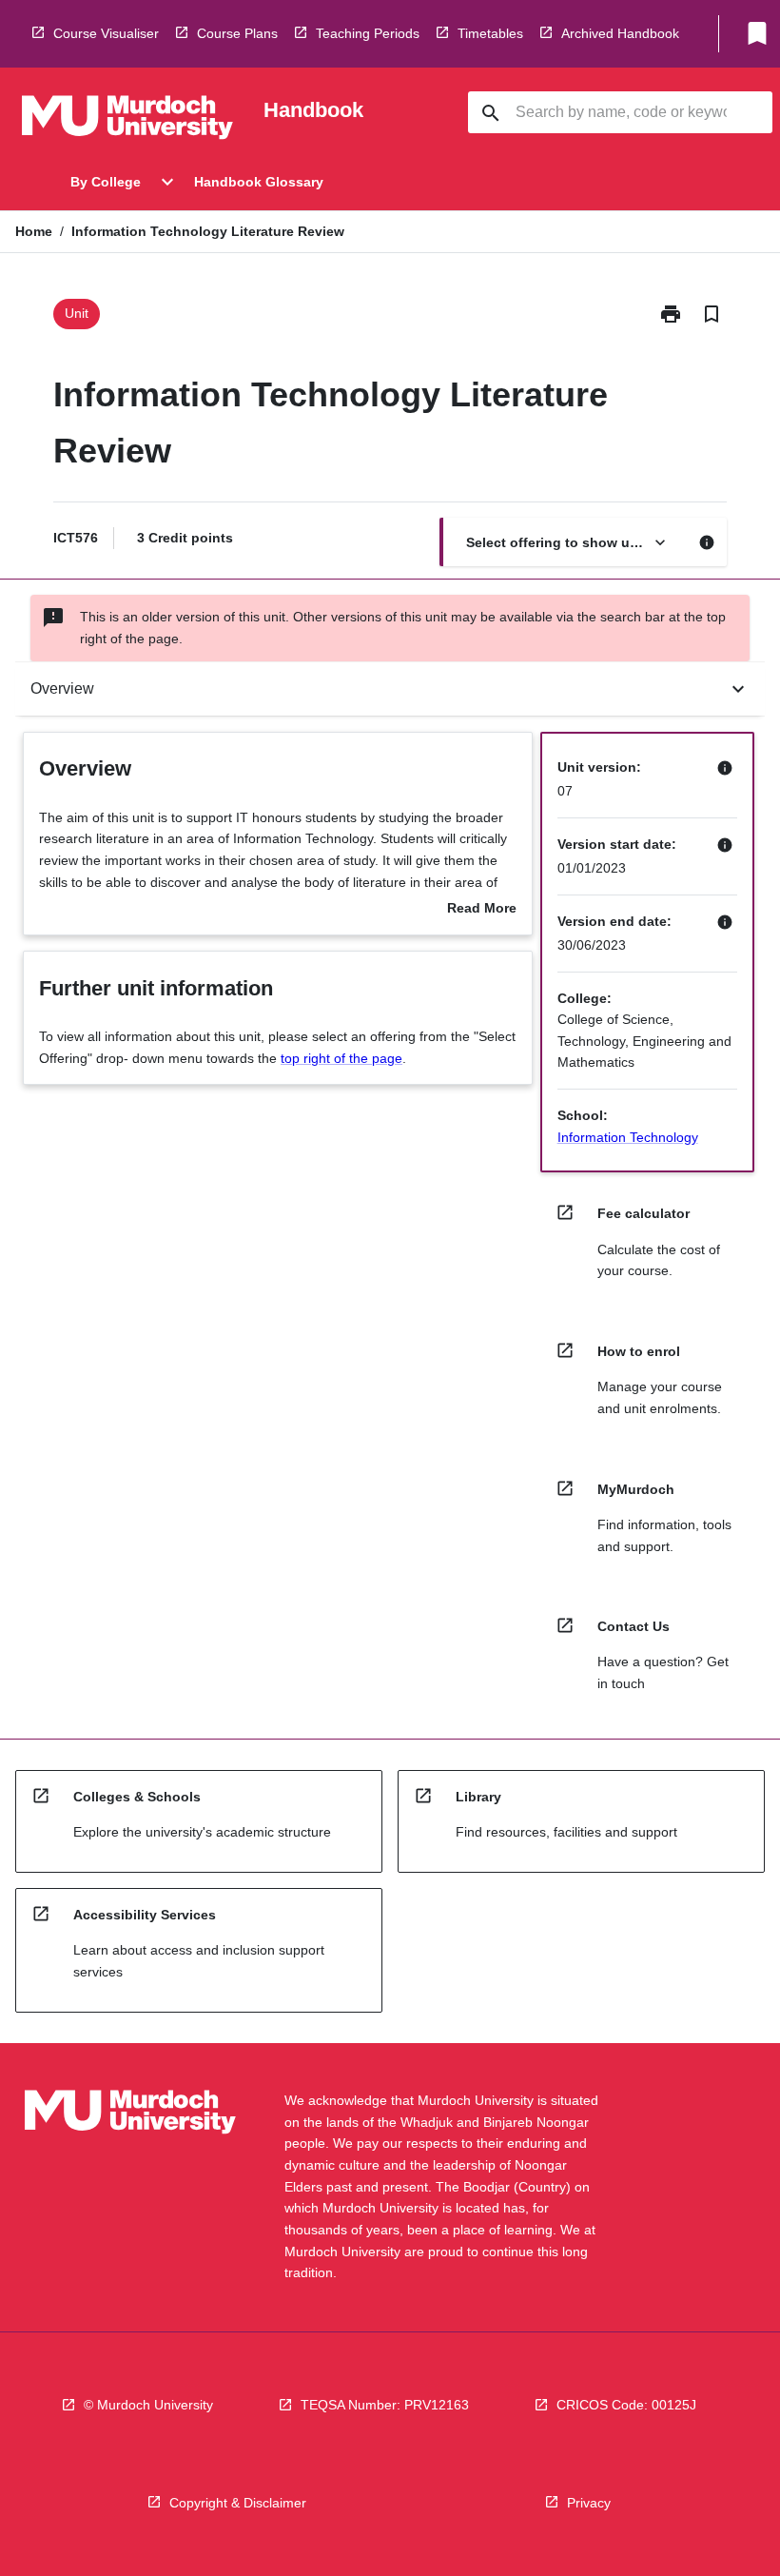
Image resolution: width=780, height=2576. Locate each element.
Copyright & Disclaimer (238, 2503)
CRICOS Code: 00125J (626, 2405)
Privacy (589, 2503)
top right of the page (341, 1058)
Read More (482, 910)
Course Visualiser (106, 33)
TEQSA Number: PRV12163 (385, 2405)
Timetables (490, 33)
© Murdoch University (148, 2405)
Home (34, 231)
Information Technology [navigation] (628, 1137)
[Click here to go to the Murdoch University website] (127, 121)
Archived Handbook (620, 33)
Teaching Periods (368, 33)
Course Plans (237, 33)
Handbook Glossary (259, 182)
